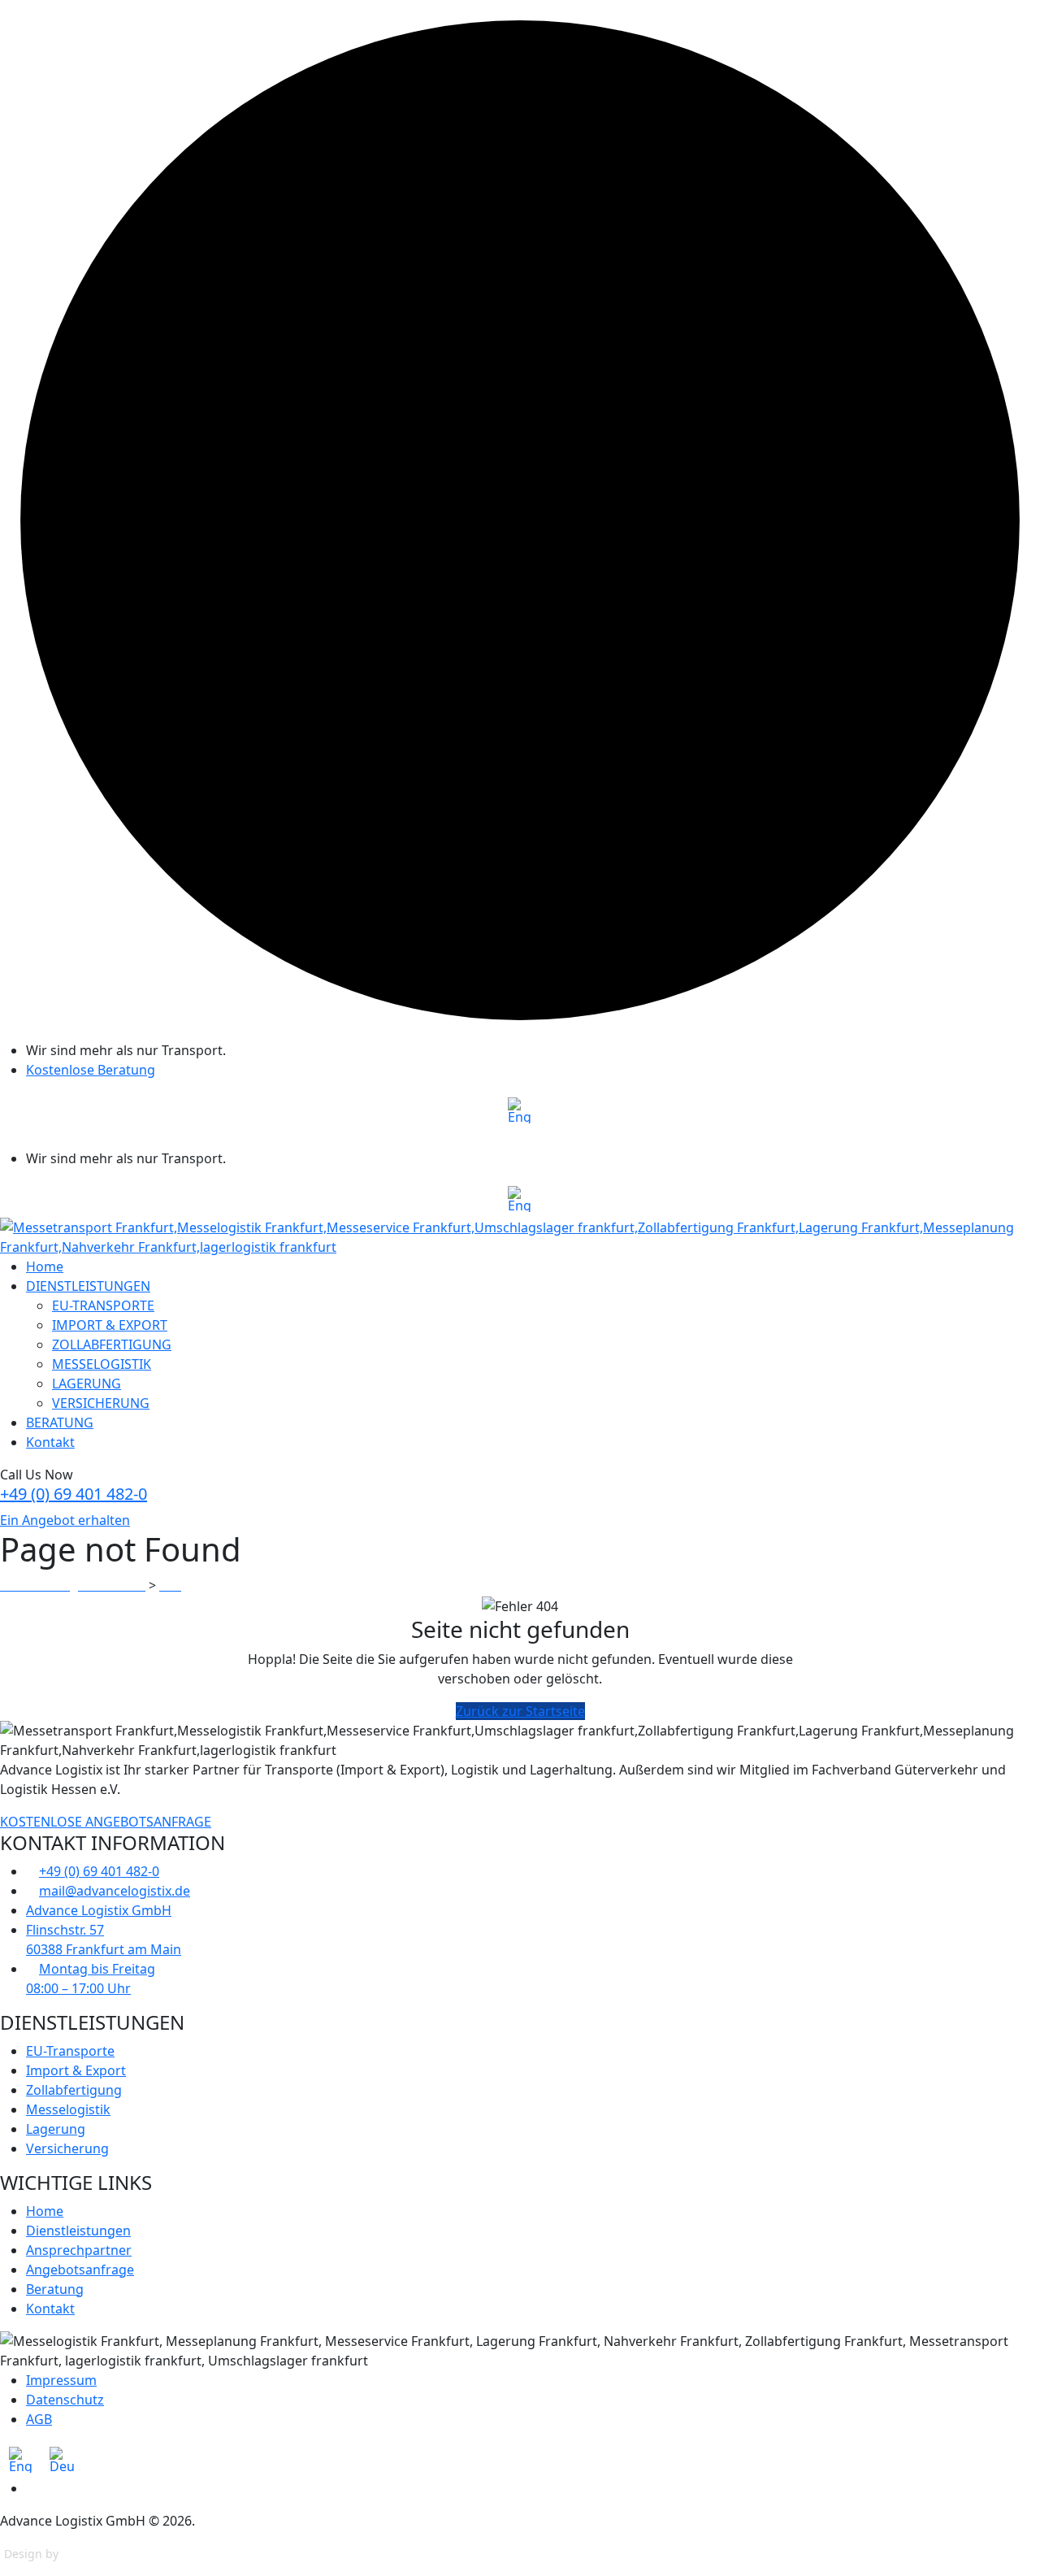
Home (45, 1266)
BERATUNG (60, 1423)
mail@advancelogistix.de (115, 1891)
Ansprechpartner (79, 2250)
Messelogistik (68, 2109)
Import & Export (76, 2070)
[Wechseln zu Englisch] (520, 1111)
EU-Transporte (70, 2051)
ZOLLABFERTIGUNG (112, 1344)
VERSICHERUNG (101, 1403)
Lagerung (56, 2129)
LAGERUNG (87, 1384)
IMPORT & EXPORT (110, 1325)
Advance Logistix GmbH (99, 1910)
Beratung (55, 2289)
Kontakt (50, 1442)
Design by (31, 2554)
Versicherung (67, 2148)
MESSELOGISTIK (102, 1364)
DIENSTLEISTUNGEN (88, 1286)
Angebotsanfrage (80, 2270)
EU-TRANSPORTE (103, 1305)
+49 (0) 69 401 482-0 (74, 1494)
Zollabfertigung (74, 2090)
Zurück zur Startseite (520, 1711)
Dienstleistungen (78, 2231)
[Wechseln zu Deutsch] (62, 2460)
